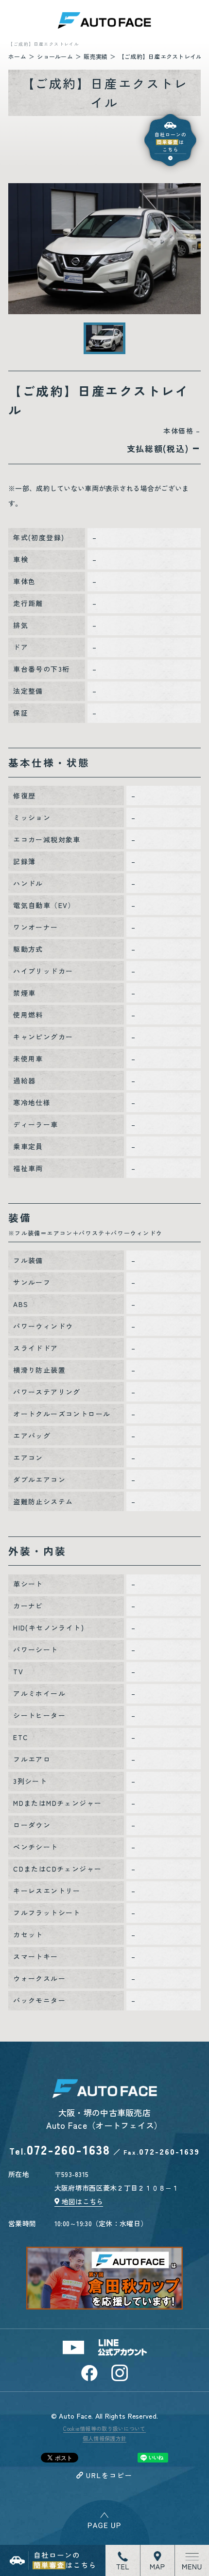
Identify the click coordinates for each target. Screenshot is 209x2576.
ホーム (17, 56)
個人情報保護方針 (104, 2438)
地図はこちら (83, 2201)
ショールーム (55, 56)
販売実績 (96, 56)
